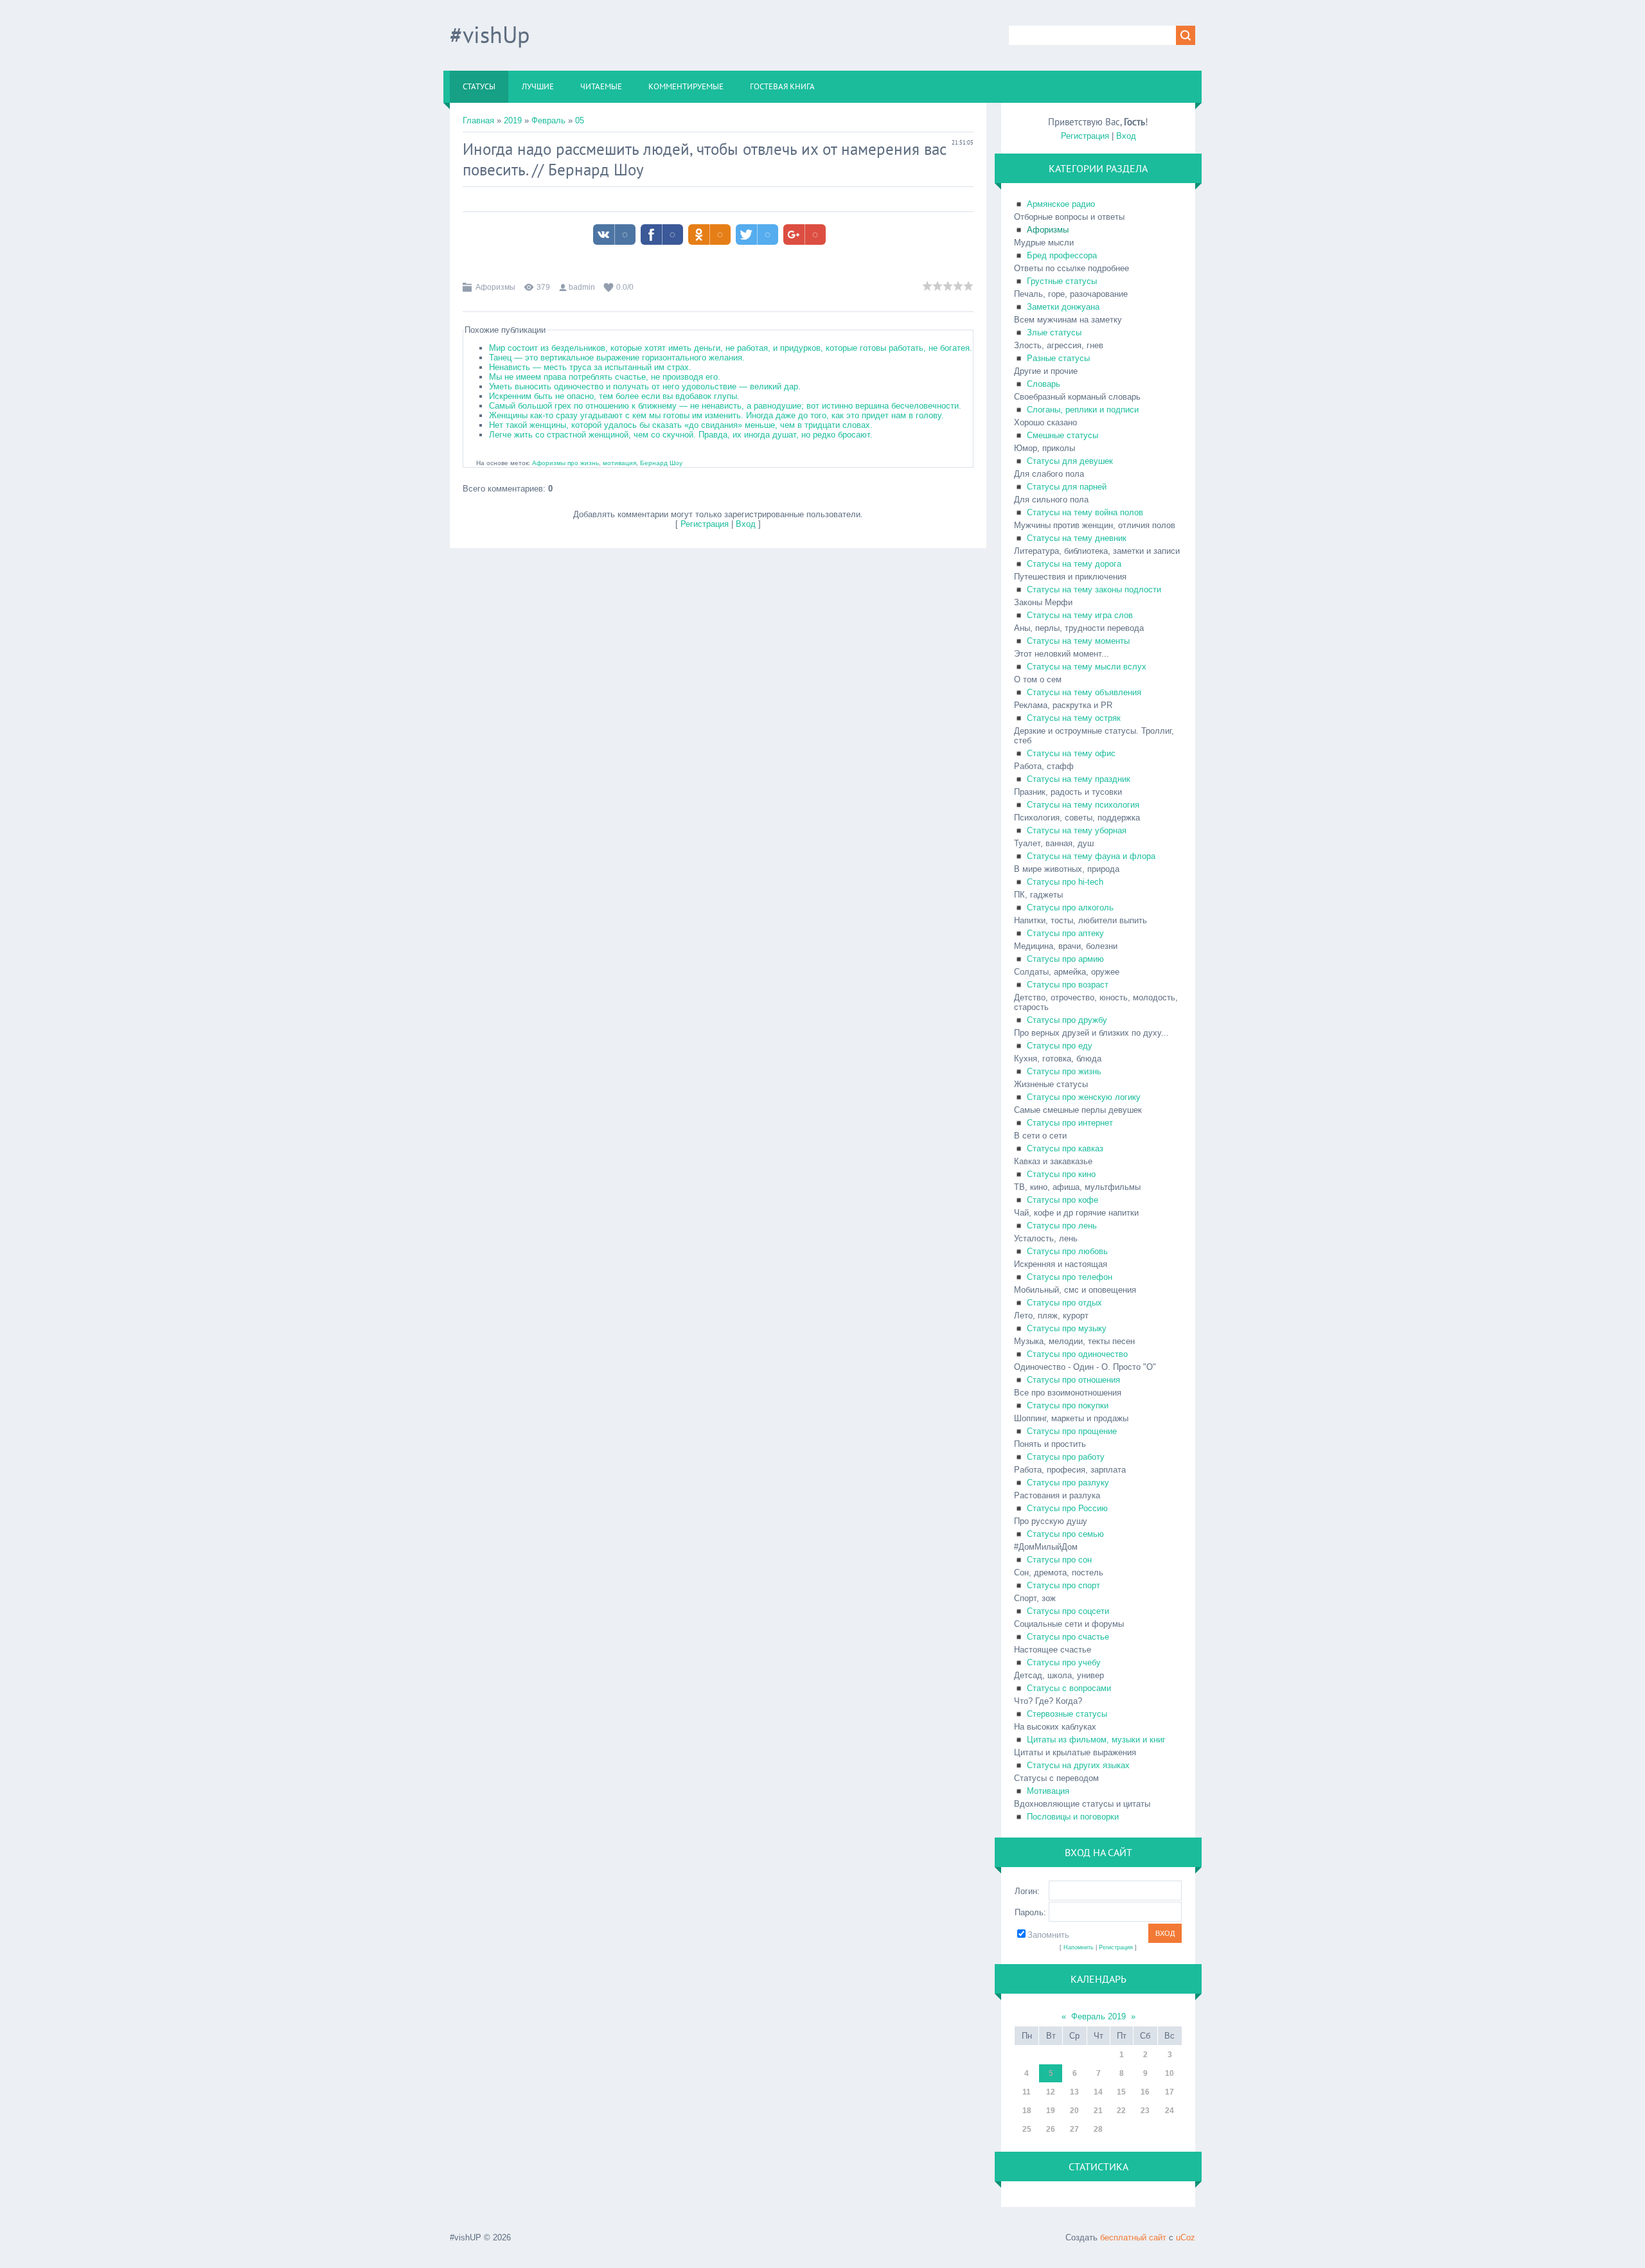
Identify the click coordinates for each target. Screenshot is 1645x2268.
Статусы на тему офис (1071, 753)
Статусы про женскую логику (1084, 1097)
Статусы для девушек (1070, 461)
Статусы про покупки (1068, 1405)
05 (580, 120)
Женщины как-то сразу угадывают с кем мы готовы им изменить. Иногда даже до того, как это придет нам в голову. (716, 415)
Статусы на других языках (1078, 1765)
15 (1121, 2092)
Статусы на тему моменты (1078, 641)
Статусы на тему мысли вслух (1087, 667)
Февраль (548, 120)
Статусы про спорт (1063, 1585)
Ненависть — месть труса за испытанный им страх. (590, 367)
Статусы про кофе (1063, 1200)
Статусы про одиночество (1077, 1354)
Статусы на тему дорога (1074, 564)
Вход (746, 524)
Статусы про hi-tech (1065, 882)
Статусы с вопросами (1069, 1688)
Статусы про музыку (1067, 1328)
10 (1169, 2073)
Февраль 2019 (1098, 2016)
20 (1074, 2111)
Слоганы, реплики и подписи (1083, 410)
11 (1027, 2092)
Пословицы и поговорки (1073, 1817)
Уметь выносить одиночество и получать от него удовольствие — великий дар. (645, 386)
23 (1145, 2111)
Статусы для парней (1067, 487)
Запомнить (1048, 1935)
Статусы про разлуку (1068, 1483)
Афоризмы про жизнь (565, 463)
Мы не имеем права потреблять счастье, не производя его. (605, 377)
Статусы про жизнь (1064, 1071)
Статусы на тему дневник (1077, 538)
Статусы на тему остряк (1074, 718)
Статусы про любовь (1067, 1251)
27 (1074, 2129)
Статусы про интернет (1070, 1123)
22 (1121, 2111)
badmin (582, 287)
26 (1051, 2129)
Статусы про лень (1062, 1226)
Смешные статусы (1063, 435)
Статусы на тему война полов (1085, 512)
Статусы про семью (1065, 1534)
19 (1051, 2111)
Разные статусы (1058, 358)
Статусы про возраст (1068, 985)
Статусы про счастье (1068, 1637)
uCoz (1186, 2237)
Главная (478, 120)
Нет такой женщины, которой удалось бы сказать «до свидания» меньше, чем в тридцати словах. (681, 425)
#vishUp (490, 34)
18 (1027, 2111)
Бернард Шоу (596, 170)
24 (1169, 2111)
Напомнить (1079, 1947)
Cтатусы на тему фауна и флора (1091, 856)
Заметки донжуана (1063, 307)
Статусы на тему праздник (1079, 779)
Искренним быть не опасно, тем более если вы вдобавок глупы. (614, 396)
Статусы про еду (1060, 1046)
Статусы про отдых (1064, 1303)
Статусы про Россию (1067, 1508)
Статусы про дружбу (1067, 1020)
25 (1027, 2129)
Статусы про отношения (1073, 1380)
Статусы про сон (1059, 1560)
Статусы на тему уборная (1077, 830)
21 (1098, 2111)
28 (1098, 2129)
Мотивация (1048, 1791)
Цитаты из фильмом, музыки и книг (1096, 1740)
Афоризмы (495, 287)
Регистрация (705, 524)
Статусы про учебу (1064, 1662)
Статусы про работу (1066, 1457)
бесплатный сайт (1133, 2237)
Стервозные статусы (1067, 1714)
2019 (513, 120)
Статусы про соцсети (1068, 1611)
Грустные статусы (1062, 281)
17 (1169, 2092)
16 (1145, 2092)
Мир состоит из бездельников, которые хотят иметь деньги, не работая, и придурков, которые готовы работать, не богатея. (731, 348)
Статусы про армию (1065, 959)
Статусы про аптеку (1065, 933)
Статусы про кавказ (1065, 1148)
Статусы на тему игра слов (1080, 615)
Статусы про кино (1061, 1174)
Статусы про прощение (1072, 1431)
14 (1098, 2092)
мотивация (619, 463)
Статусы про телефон (1070, 1277)
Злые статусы (1054, 332)
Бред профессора (1062, 255)
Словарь (1044, 384)
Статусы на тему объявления (1084, 692)
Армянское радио (1061, 204)
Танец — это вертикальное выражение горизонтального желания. (617, 358)
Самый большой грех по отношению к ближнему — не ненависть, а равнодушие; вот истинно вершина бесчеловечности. (725, 406)
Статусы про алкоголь (1070, 908)
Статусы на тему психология (1083, 805)
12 (1051, 2092)
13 (1074, 2092)
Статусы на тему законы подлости (1094, 589)
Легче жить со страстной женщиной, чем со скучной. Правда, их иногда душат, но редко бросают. (681, 435)
